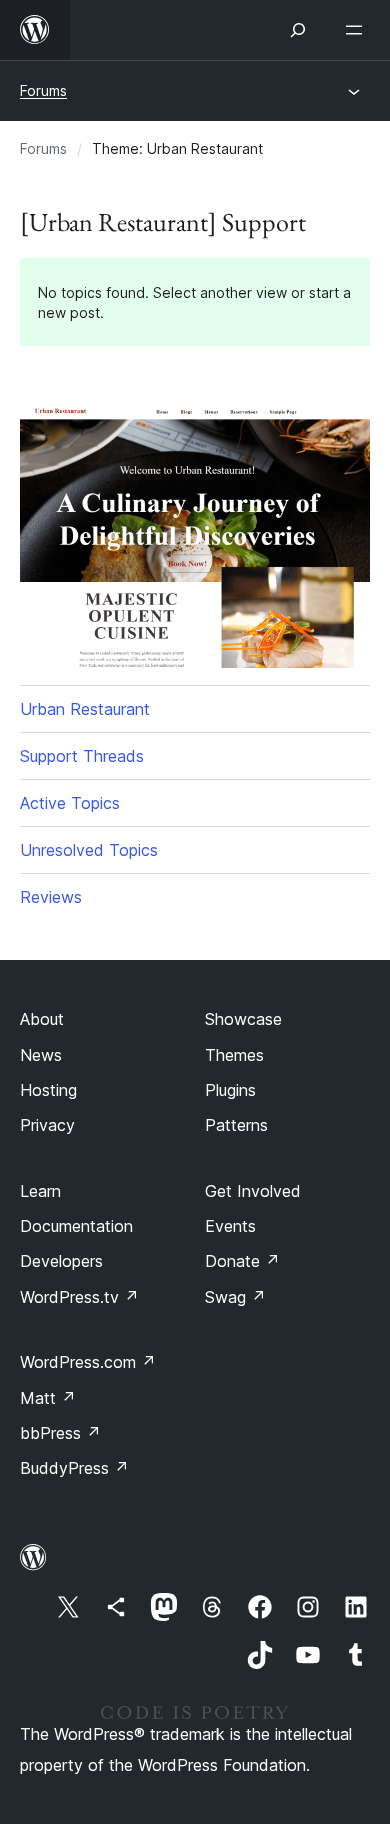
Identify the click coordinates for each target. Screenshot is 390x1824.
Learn (40, 1191)
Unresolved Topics (89, 850)
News (41, 1055)
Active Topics (70, 803)
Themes (234, 1055)
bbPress (60, 1433)
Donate (242, 1261)
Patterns (236, 1125)
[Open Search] (298, 30)
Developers (61, 1261)
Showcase (243, 1019)
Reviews (51, 897)
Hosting (48, 1090)
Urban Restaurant (85, 709)
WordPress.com (88, 1362)
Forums (43, 90)
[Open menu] (358, 30)
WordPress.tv (79, 1297)
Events (230, 1226)
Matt (48, 1398)
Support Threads (82, 756)
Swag (235, 1297)
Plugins (230, 1090)
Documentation (76, 1226)
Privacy (47, 1125)
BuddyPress (74, 1468)
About (42, 1019)
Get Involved (253, 1191)
